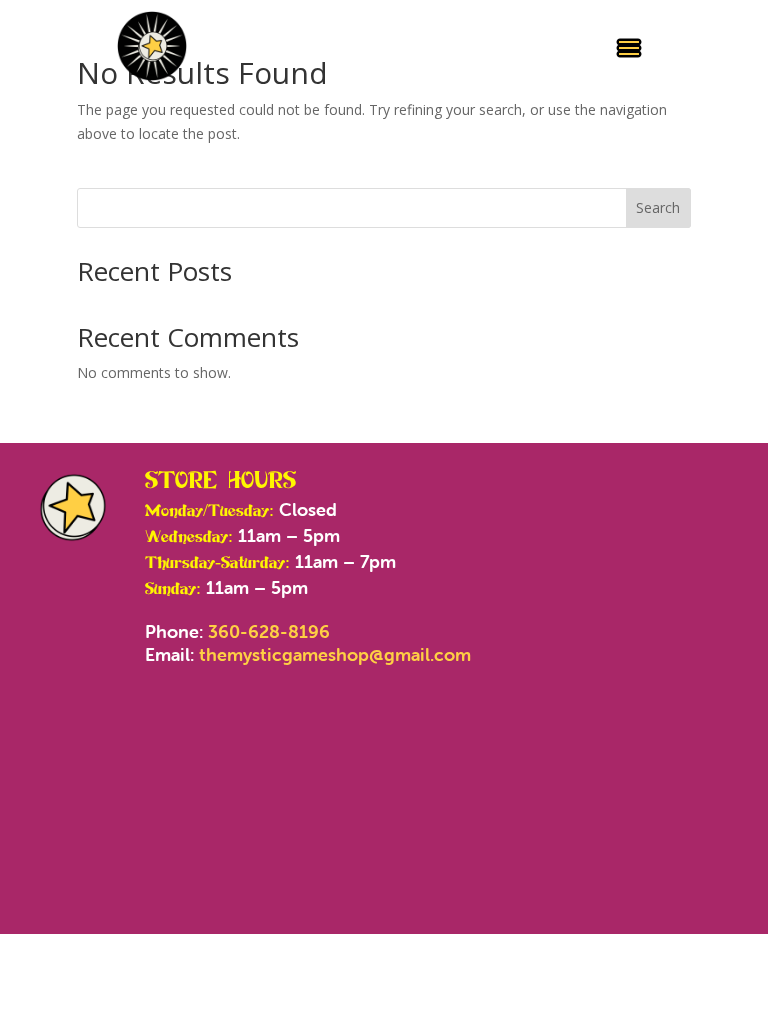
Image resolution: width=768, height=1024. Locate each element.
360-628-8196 (269, 631)
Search (658, 207)
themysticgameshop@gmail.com (335, 654)
